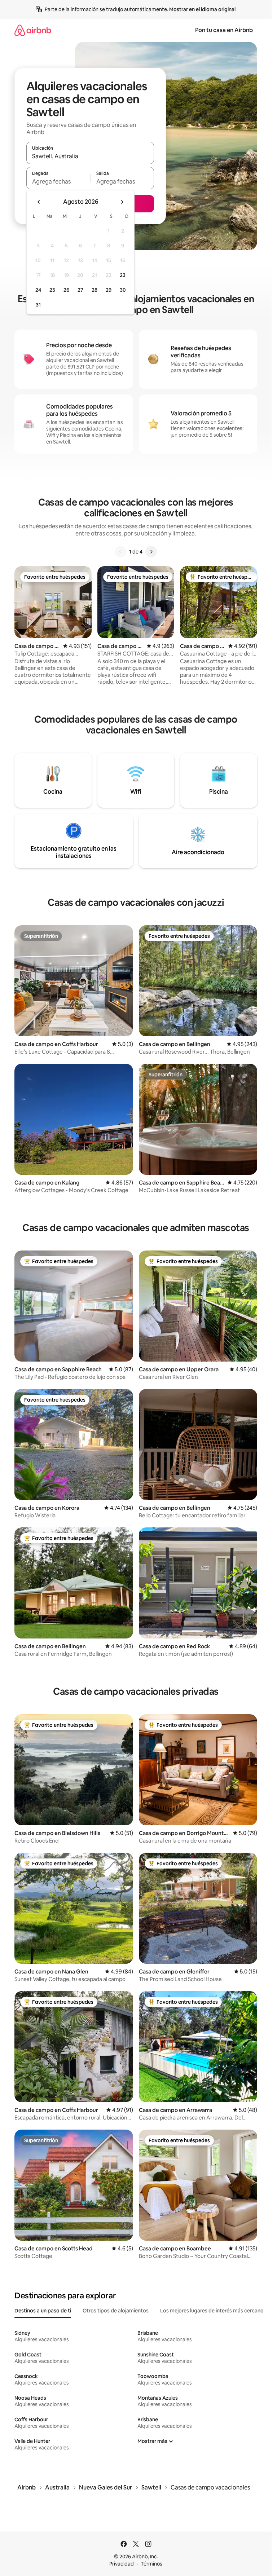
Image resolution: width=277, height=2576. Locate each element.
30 (123, 290)
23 (123, 275)
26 (66, 290)
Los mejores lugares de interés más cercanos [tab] (213, 2311)
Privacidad (122, 2564)
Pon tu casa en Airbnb (224, 30)
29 (109, 290)
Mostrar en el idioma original (202, 9)
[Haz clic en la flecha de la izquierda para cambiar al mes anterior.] (39, 202)
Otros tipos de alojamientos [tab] (116, 2311)
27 (80, 290)
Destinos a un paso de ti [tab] (43, 2311)
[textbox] (58, 181)
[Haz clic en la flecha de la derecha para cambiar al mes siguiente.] (122, 202)
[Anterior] (120, 552)
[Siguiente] (151, 552)
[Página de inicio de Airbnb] (33, 30)
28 (94, 290)
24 (38, 290)
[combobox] (90, 156)
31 (38, 305)
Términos (151, 2564)
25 (52, 290)
